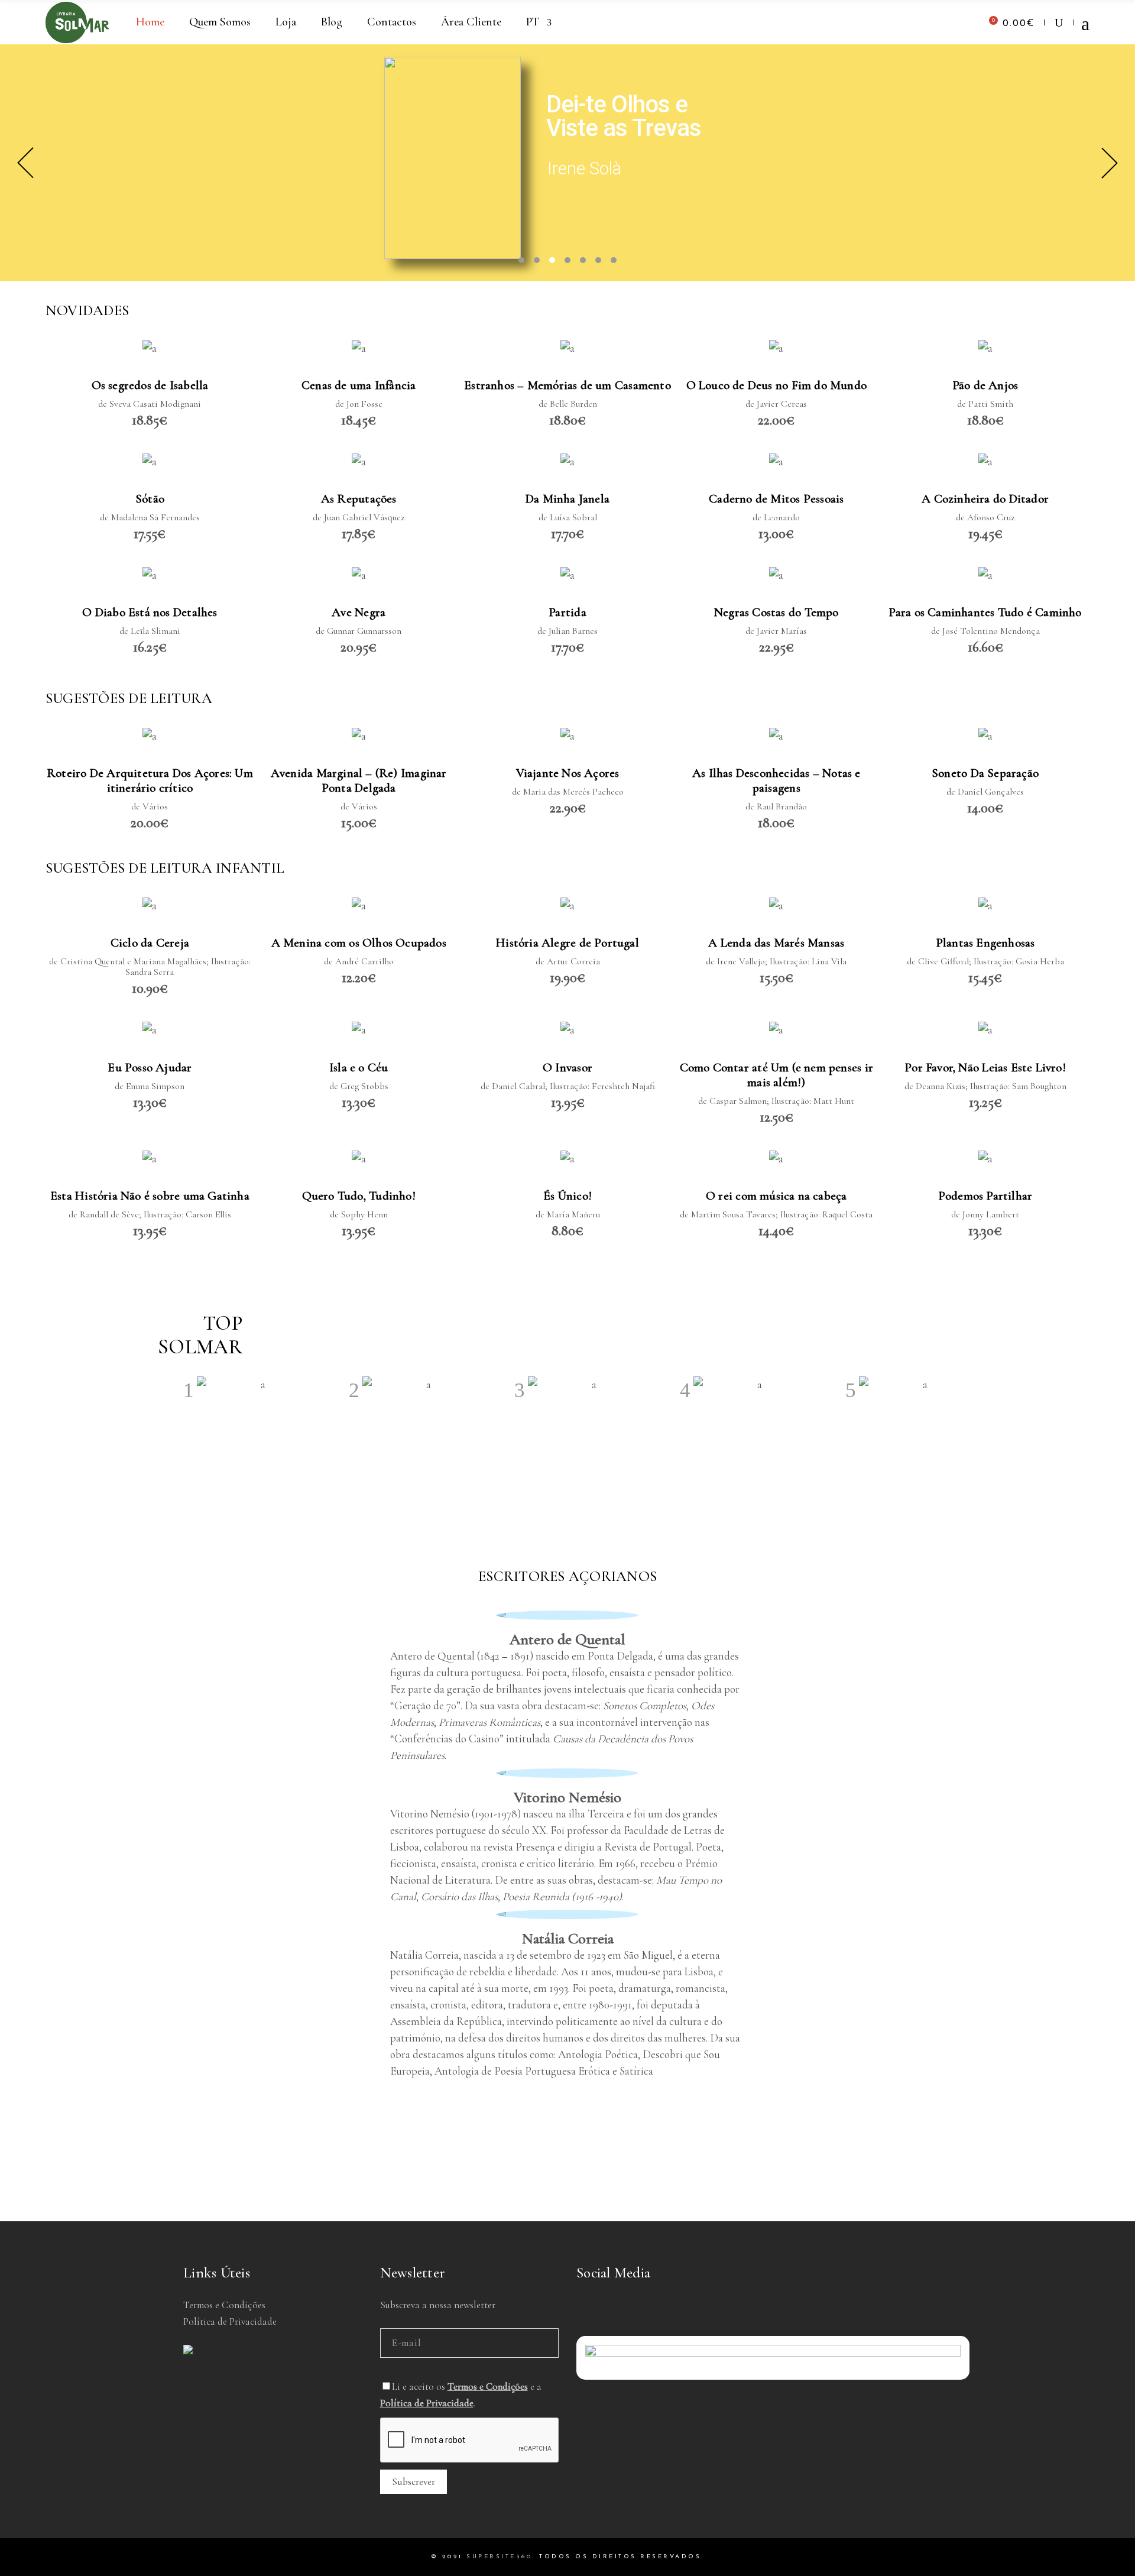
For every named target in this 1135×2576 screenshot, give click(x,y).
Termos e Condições (224, 2305)
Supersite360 (499, 2557)
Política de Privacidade (230, 2321)
